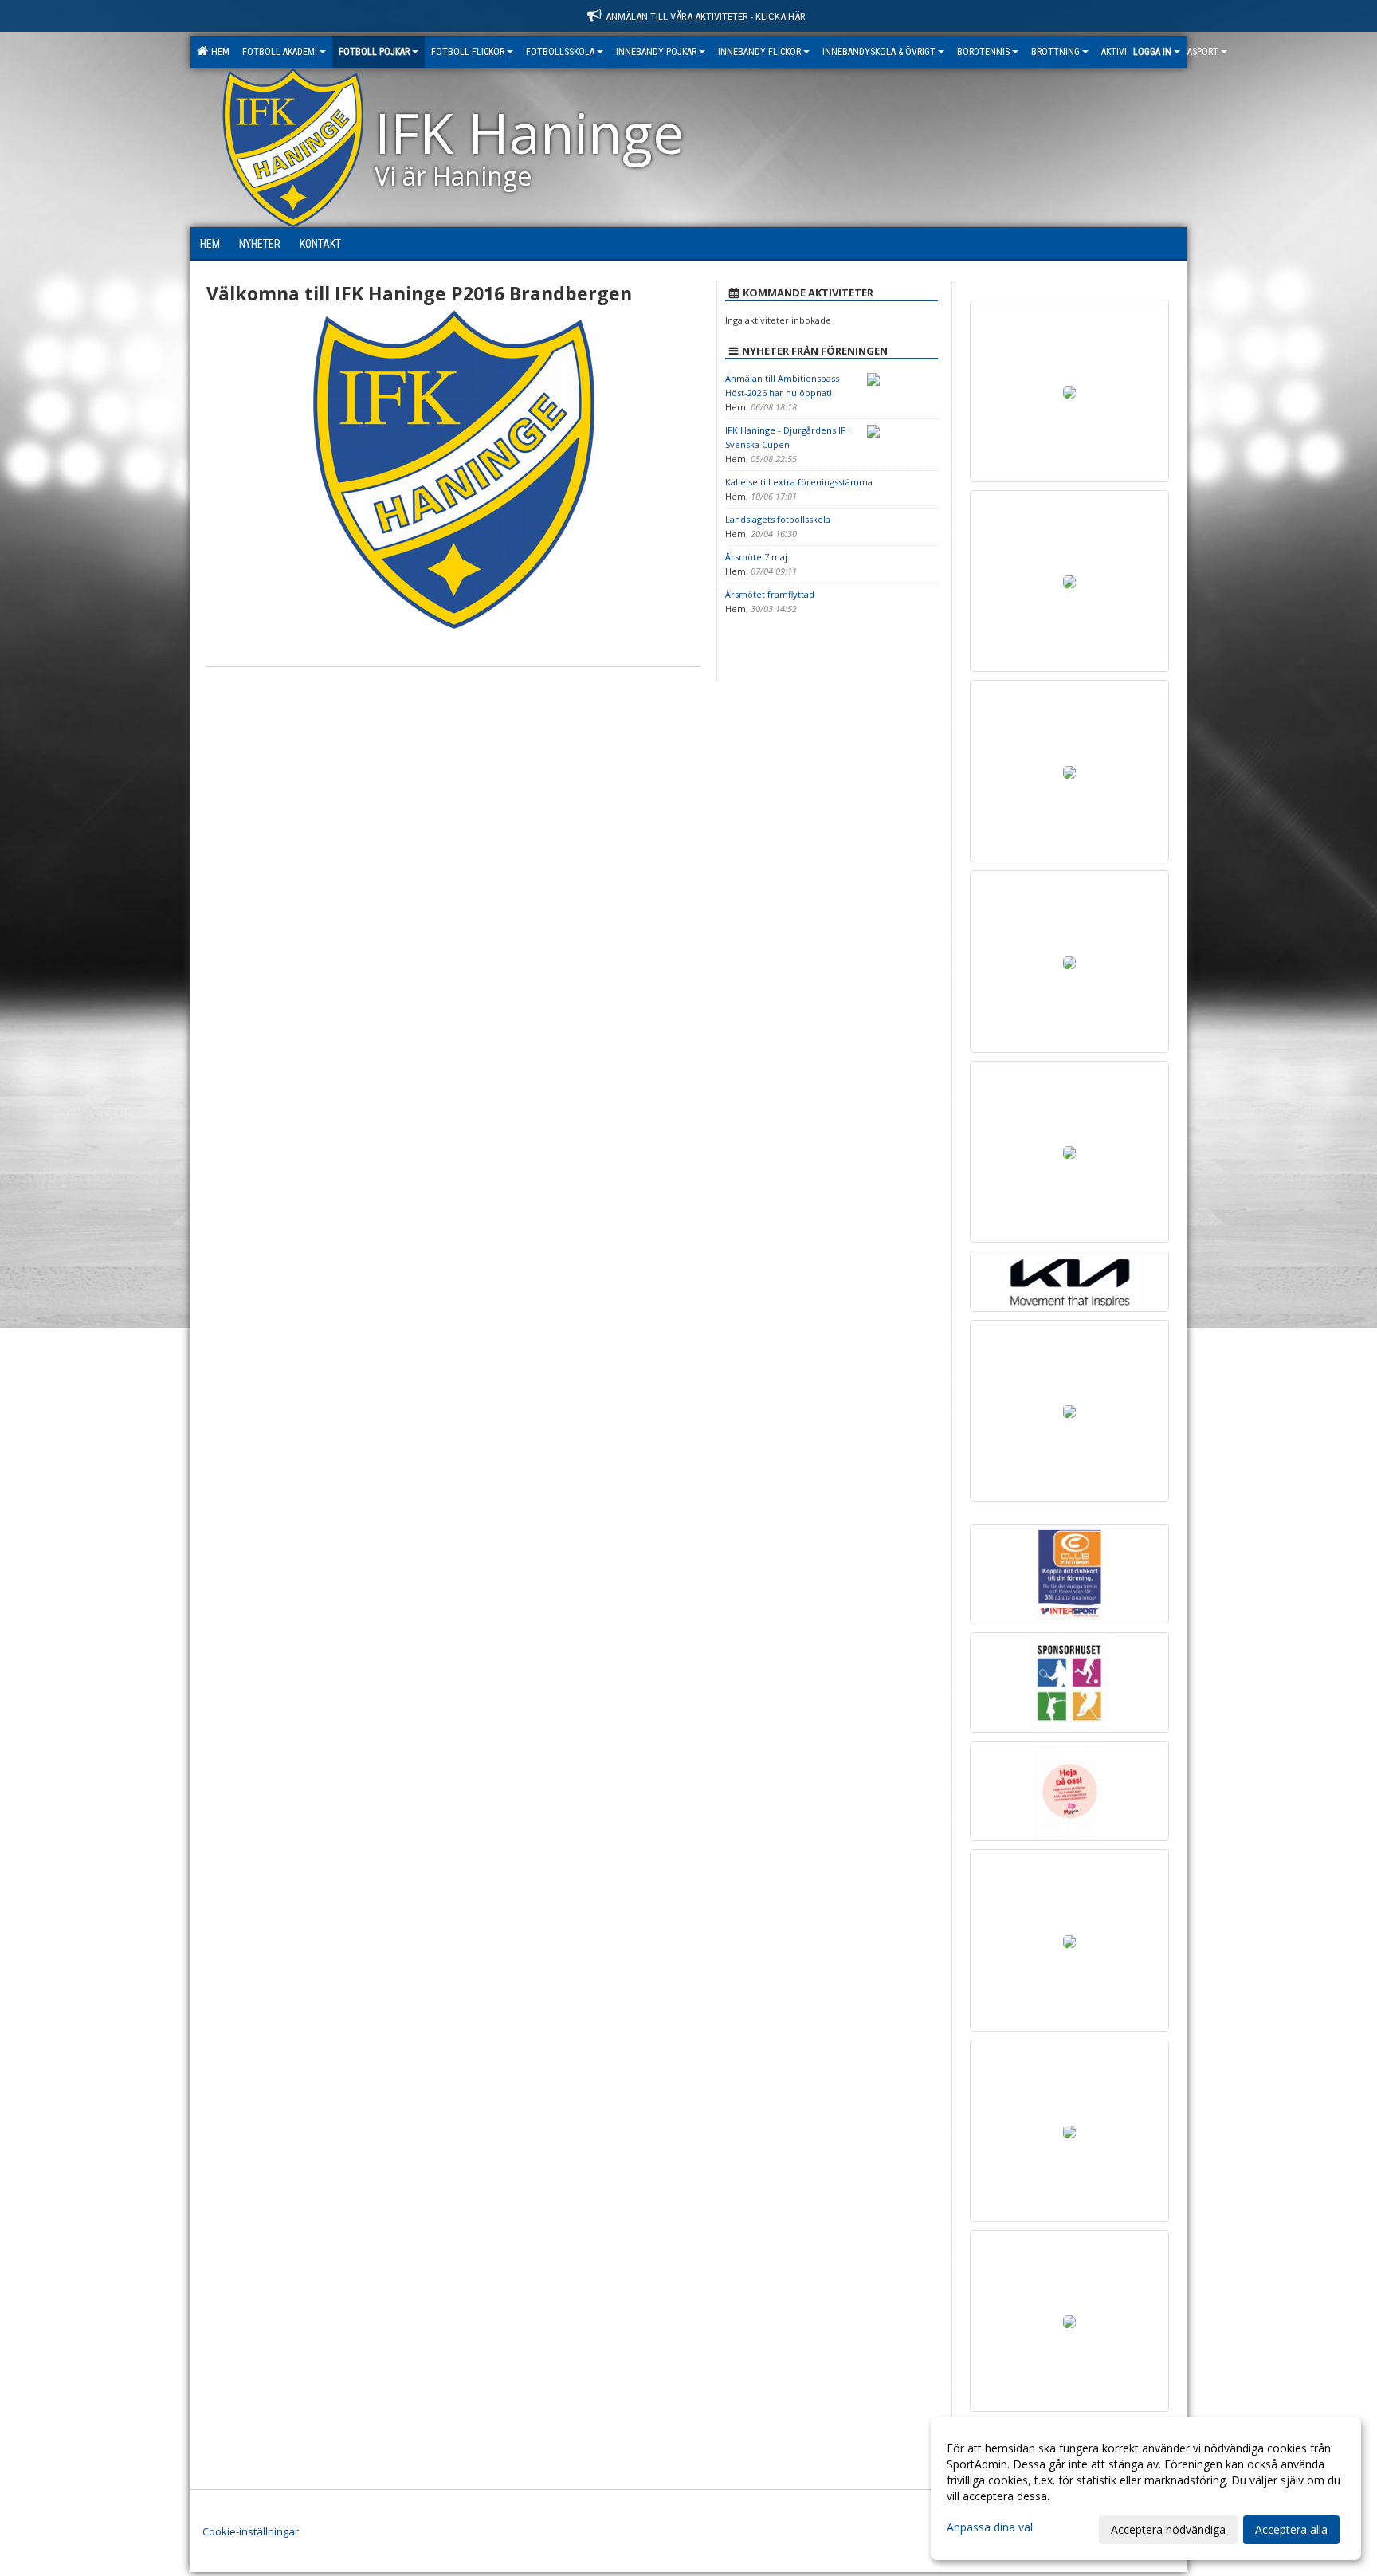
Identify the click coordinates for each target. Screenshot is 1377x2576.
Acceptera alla (1291, 2529)
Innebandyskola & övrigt (879, 52)
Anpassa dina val (990, 2527)
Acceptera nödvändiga (1168, 2529)
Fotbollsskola (560, 52)
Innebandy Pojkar (656, 52)
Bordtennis (983, 52)
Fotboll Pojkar (374, 52)
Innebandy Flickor (759, 52)
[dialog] (1146, 2488)
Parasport (1196, 52)
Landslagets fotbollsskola (778, 519)
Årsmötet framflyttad (770, 594)
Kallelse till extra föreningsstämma (799, 482)
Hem (218, 52)
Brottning (1055, 52)
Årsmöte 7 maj (756, 557)
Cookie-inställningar (251, 2531)
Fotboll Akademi (280, 52)
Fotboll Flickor (468, 52)
